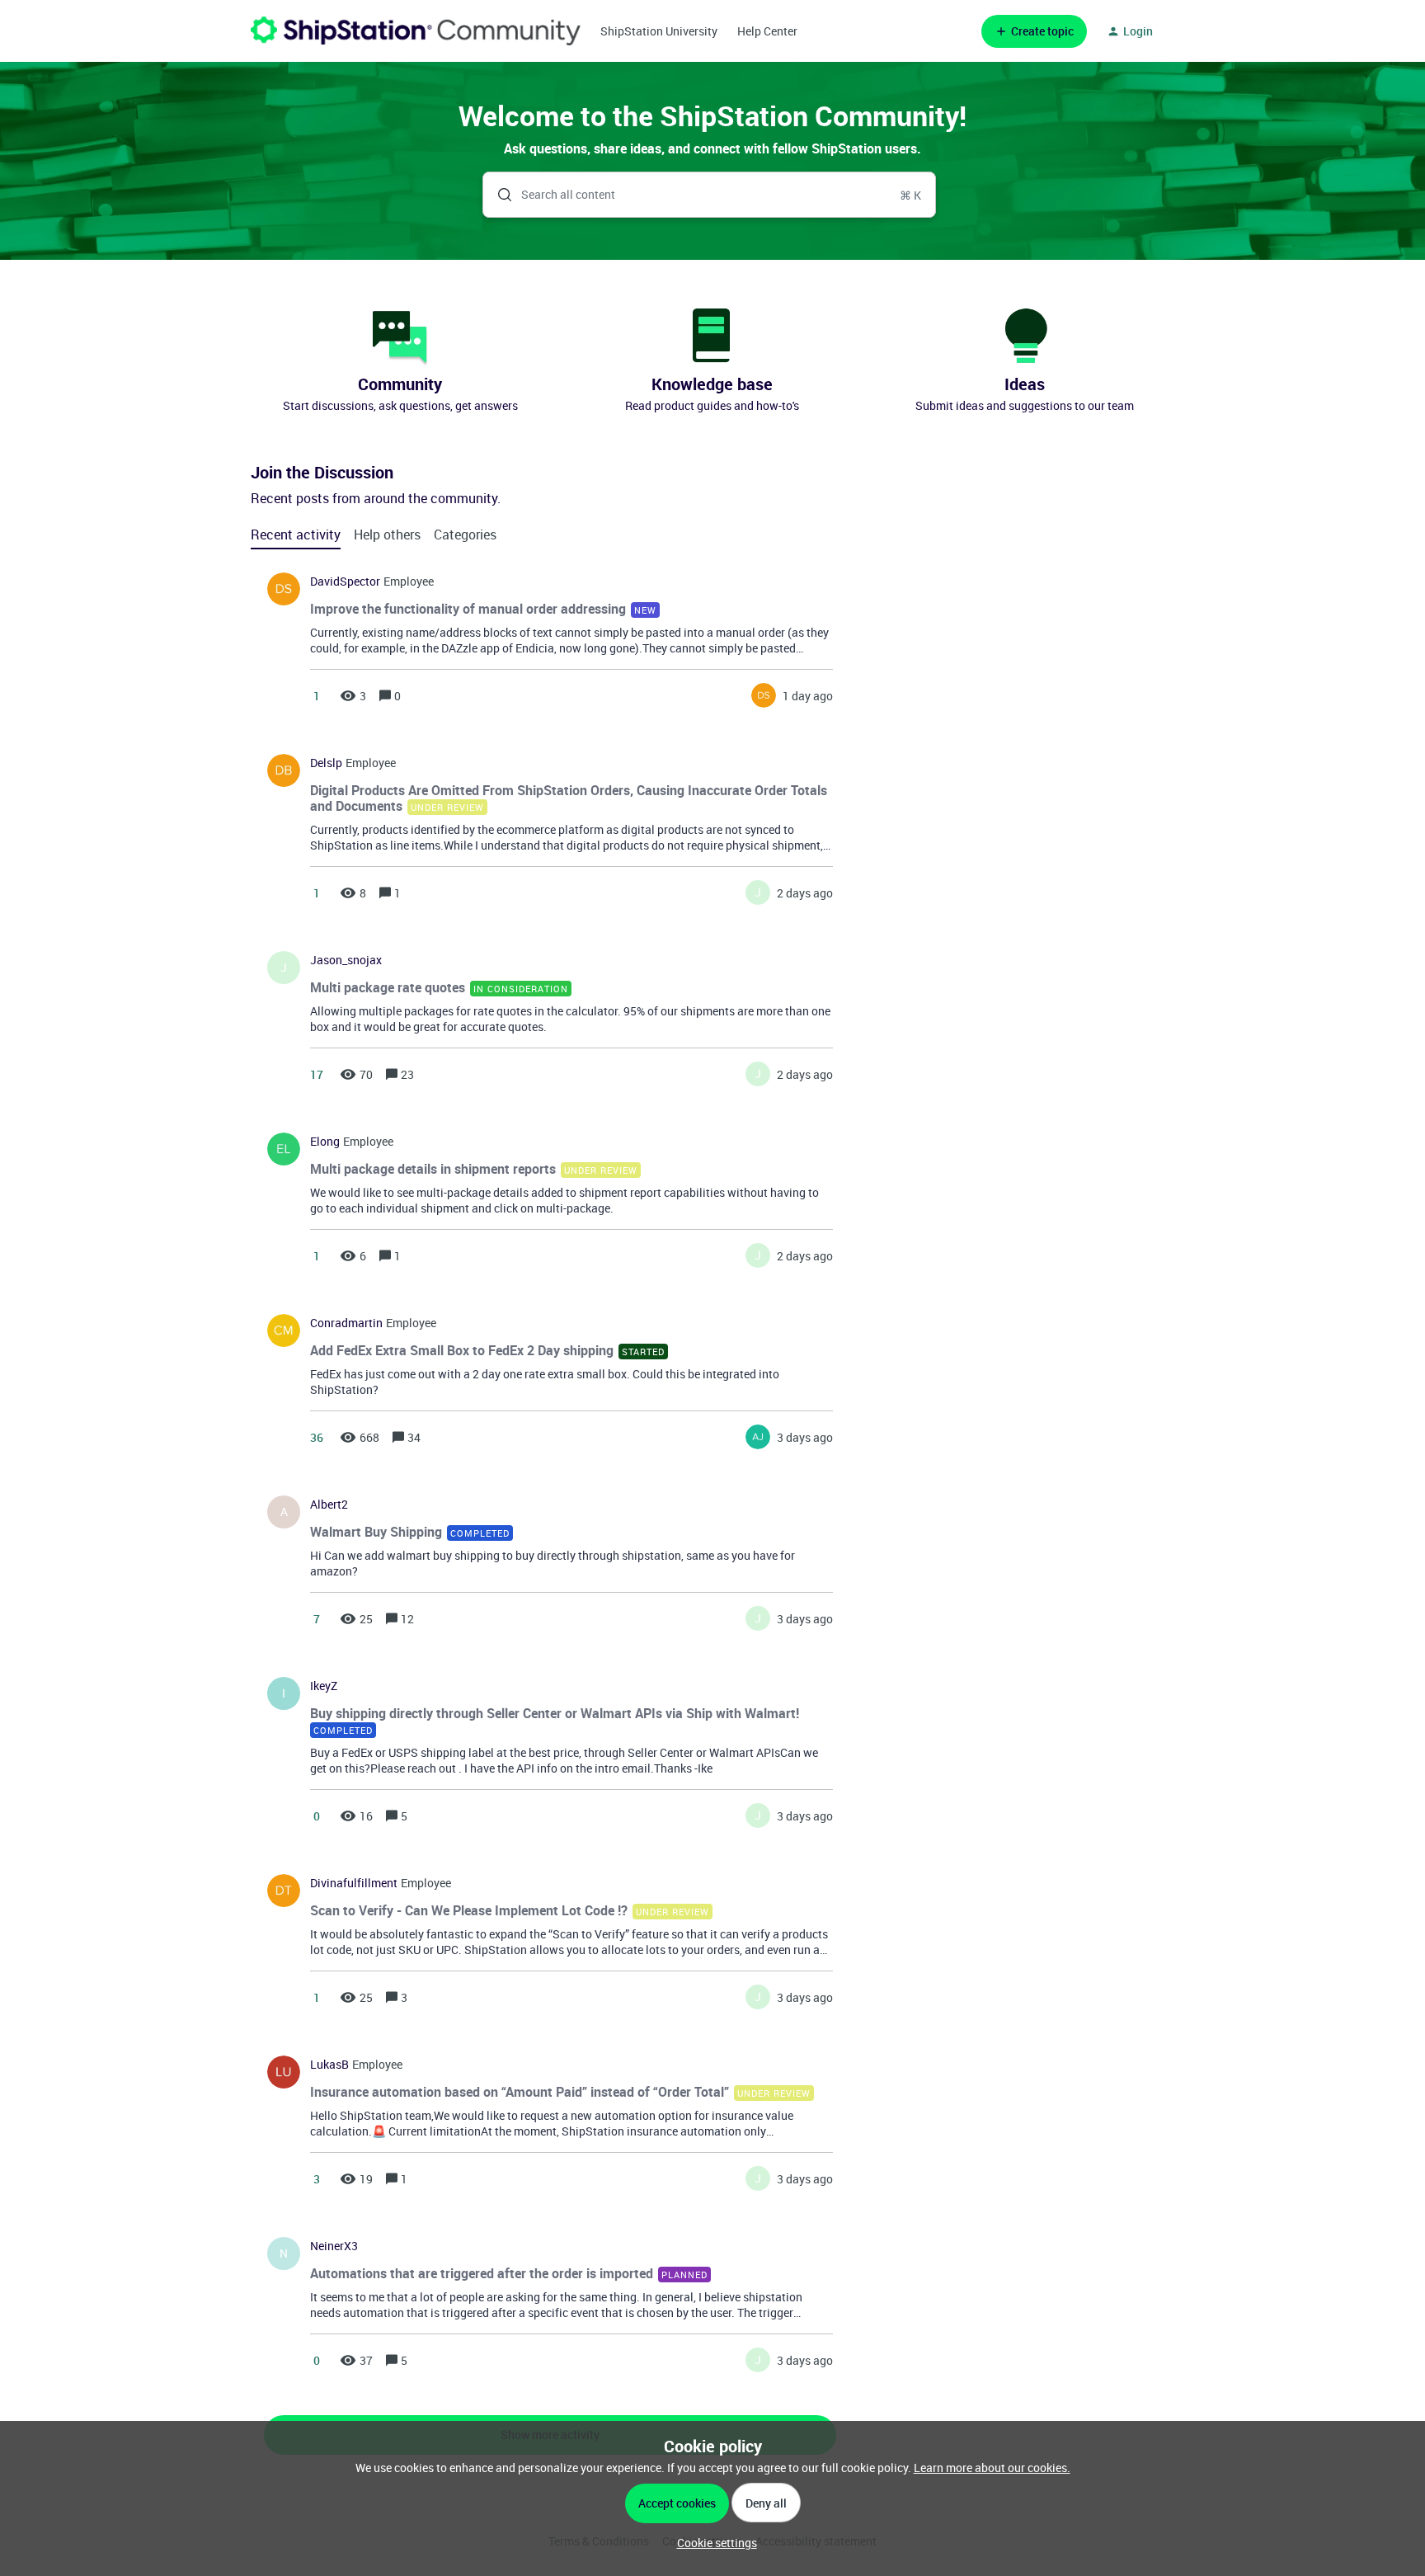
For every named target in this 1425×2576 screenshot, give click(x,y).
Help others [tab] (387, 535)
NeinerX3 (334, 2246)
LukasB (329, 2065)
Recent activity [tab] (296, 535)
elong (325, 1142)
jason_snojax (346, 960)
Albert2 (329, 1505)
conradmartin (346, 1323)
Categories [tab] (465, 535)
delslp (326, 763)
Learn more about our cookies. (992, 2468)
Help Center (767, 31)
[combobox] (710, 195)
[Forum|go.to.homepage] (416, 31)
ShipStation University (659, 31)
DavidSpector (345, 582)
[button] (713, 2543)
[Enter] (498, 195)
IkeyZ (324, 1686)
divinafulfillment (354, 1883)
